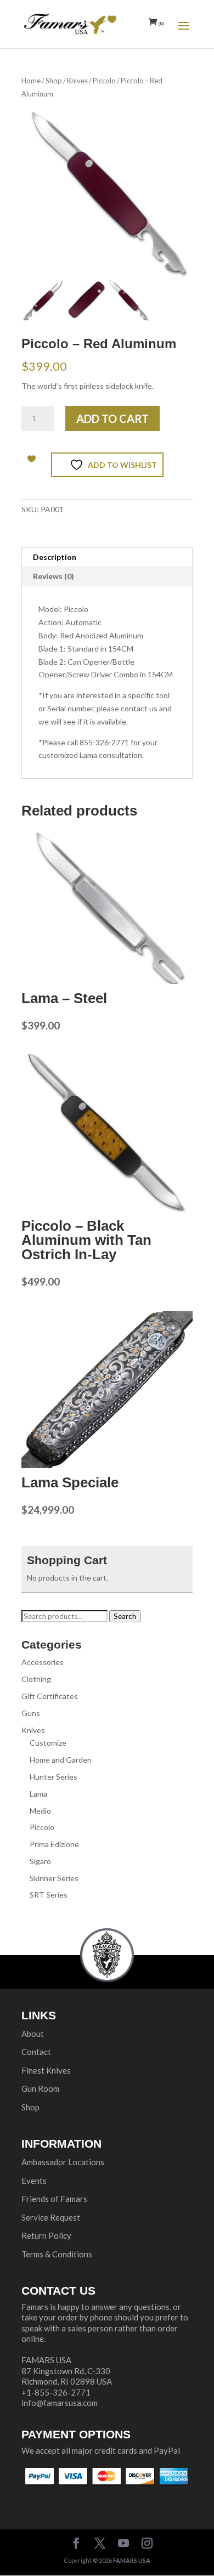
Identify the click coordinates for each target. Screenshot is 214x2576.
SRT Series (49, 1895)
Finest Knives (46, 2070)
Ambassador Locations (63, 2162)
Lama (38, 1794)
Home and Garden (61, 1760)
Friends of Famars (54, 2199)
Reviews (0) (54, 576)
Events (34, 2181)
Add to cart (112, 418)
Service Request (51, 2217)
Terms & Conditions (57, 2254)
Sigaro (40, 1861)
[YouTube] (123, 2544)
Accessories (43, 1662)
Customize (48, 1743)
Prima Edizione (54, 1844)
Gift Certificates (50, 1696)
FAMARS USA (132, 2560)
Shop (54, 81)
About (33, 2034)
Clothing (36, 1679)
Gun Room (40, 2088)
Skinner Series (54, 1878)
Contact (36, 2052)
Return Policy (46, 2235)
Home (31, 81)
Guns (31, 1713)
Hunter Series (54, 1777)
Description (55, 557)
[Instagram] (147, 2544)
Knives (77, 81)
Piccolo (104, 81)
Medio (40, 1811)
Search (125, 1616)
